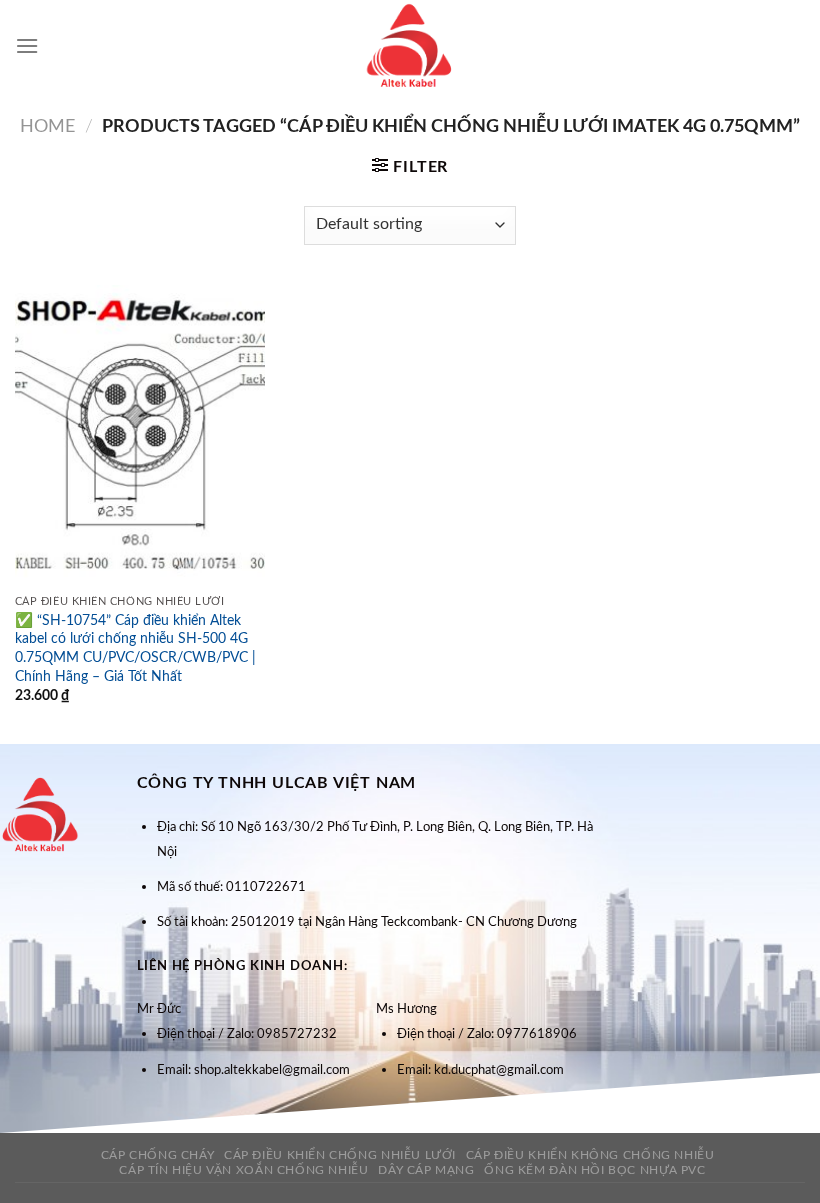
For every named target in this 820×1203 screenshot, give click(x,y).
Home (47, 126)
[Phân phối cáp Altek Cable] (410, 45)
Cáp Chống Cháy (158, 1155)
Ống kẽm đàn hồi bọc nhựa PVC (594, 1170)
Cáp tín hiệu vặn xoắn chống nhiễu (243, 1170)
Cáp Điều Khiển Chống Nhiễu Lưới (340, 1155)
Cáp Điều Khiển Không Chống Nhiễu (590, 1155)
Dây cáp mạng (426, 1170)
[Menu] (27, 45)
